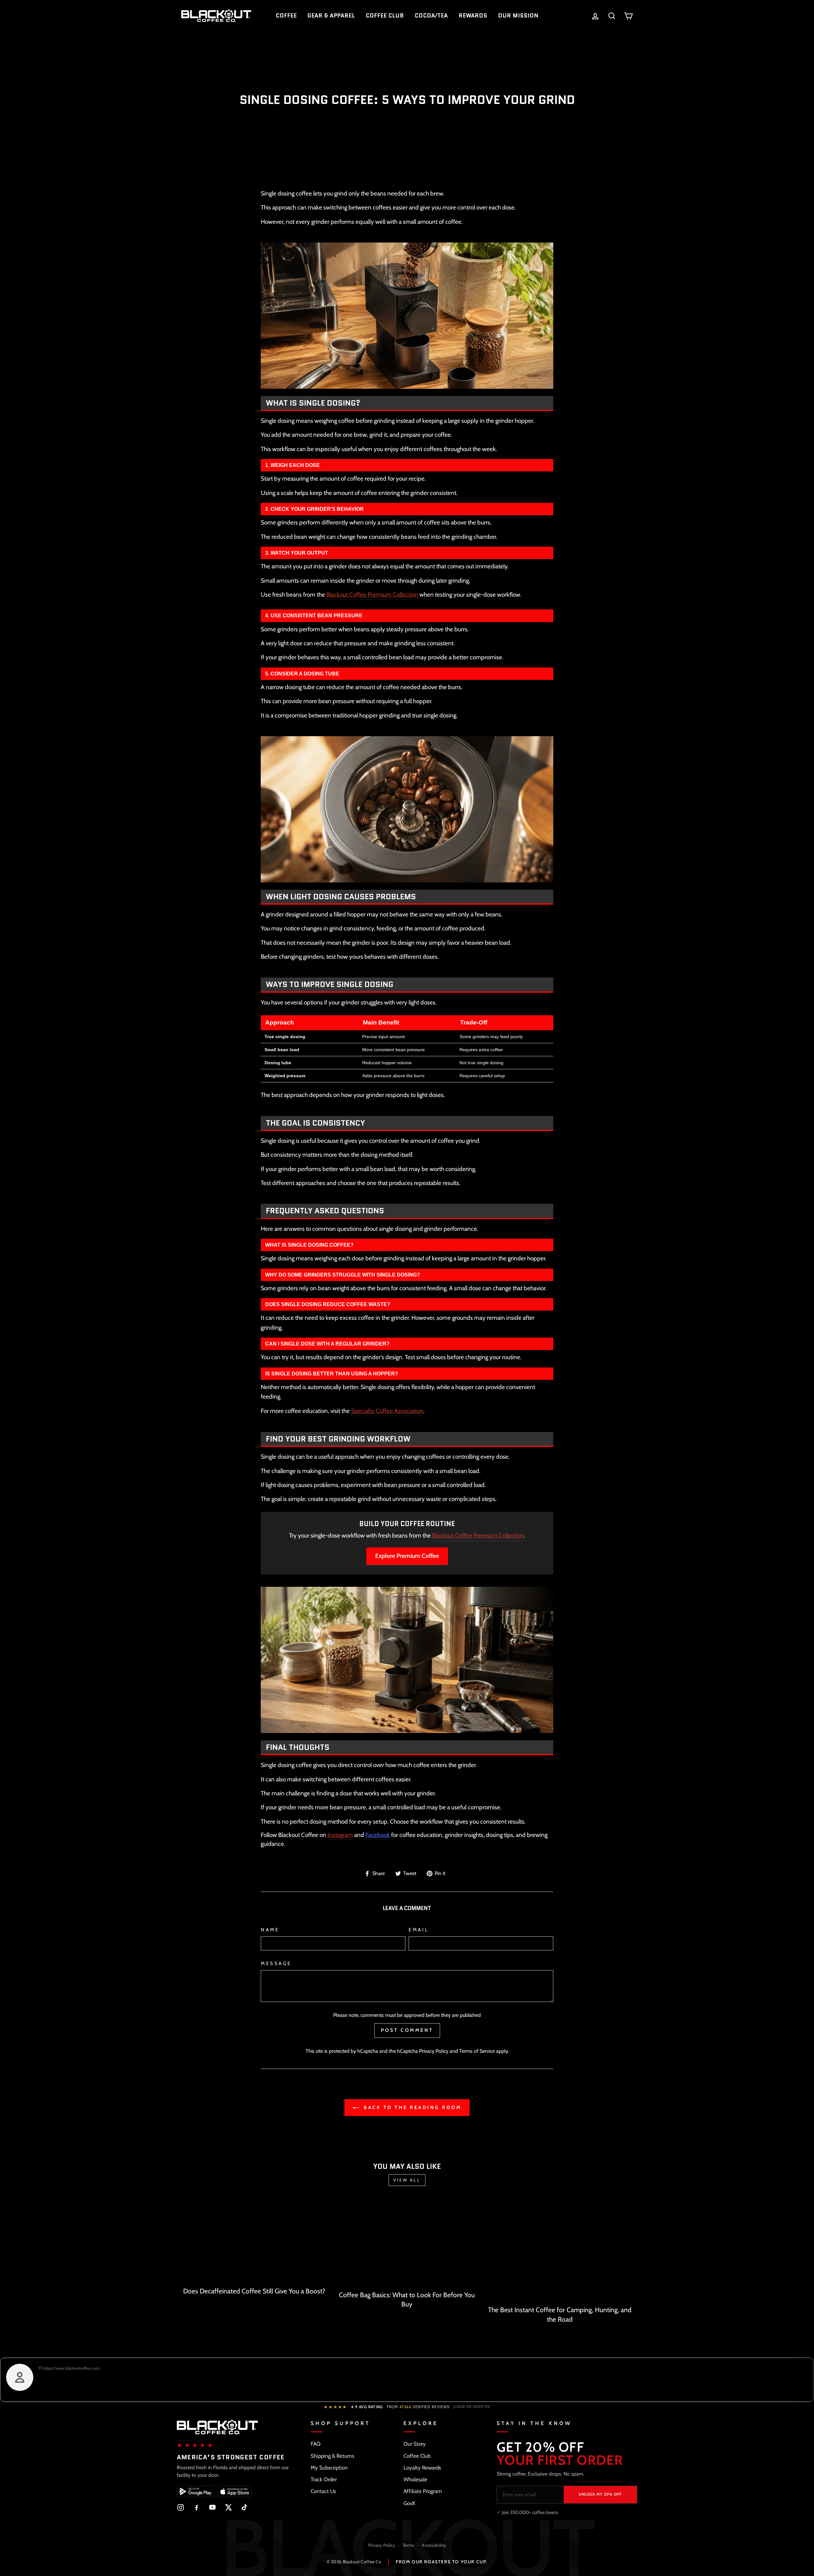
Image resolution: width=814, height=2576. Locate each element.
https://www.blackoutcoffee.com (71, 2368)
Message (276, 1963)
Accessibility (434, 2545)
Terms (408, 2545)
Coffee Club (417, 2456)
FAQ (316, 2444)
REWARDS (473, 16)
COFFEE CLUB (385, 16)
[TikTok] (244, 2507)
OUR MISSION (518, 16)
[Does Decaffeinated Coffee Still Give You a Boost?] (254, 2241)
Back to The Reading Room (412, 2107)
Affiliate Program (423, 2491)
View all (407, 2180)
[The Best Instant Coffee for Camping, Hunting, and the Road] (560, 2251)
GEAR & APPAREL (331, 16)
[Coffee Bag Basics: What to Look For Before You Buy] (407, 2243)
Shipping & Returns (332, 2456)
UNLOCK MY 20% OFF (600, 2494)
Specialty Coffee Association (387, 1411)
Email (419, 1930)
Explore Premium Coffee (407, 1556)
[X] (228, 2507)
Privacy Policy (434, 2051)
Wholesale (415, 2479)
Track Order (324, 2479)
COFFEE (286, 16)
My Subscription (329, 2468)
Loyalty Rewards (422, 2468)
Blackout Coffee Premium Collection (372, 595)
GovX (409, 2503)
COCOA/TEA (431, 16)
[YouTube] (212, 2507)
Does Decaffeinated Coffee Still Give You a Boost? (254, 2291)
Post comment (407, 2030)
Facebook (378, 1835)
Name (270, 1930)
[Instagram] (181, 2507)
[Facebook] (197, 2507)
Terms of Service (477, 2051)
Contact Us (323, 2491)
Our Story (415, 2444)
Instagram (340, 1835)
